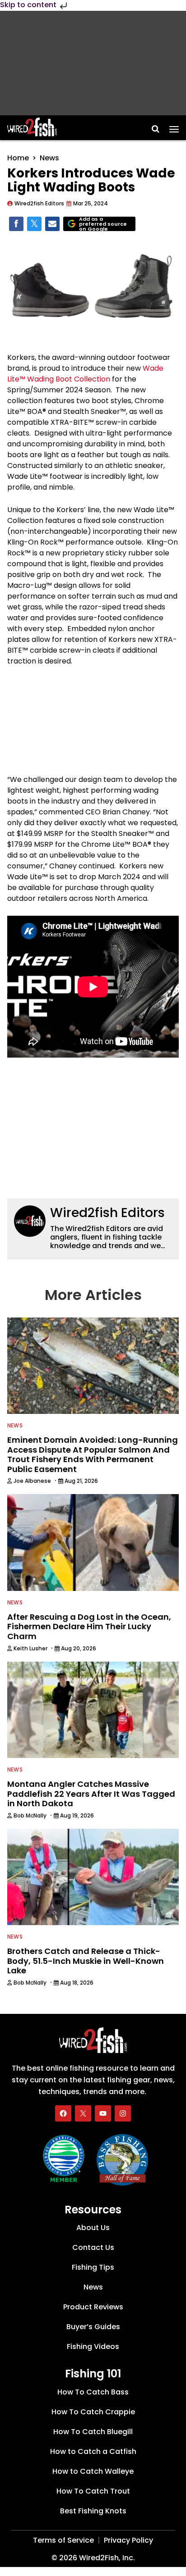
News (49, 158)
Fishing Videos (93, 2347)
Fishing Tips (93, 2268)
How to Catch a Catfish (93, 2452)
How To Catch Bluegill (93, 2432)
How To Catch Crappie (93, 2412)
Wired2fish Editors (107, 1213)
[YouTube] (103, 2113)
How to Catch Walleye (93, 2472)
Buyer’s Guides (93, 2327)
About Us (93, 2228)
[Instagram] (123, 2113)
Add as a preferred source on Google (103, 224)
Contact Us (93, 2248)
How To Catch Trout (93, 2492)
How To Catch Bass (93, 2392)
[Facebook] (63, 2113)
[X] (83, 2113)
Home (18, 158)
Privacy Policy (128, 2541)
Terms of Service (63, 2541)
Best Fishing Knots (93, 2511)
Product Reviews (93, 2307)
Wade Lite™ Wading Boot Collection (85, 374)
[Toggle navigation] (174, 126)
